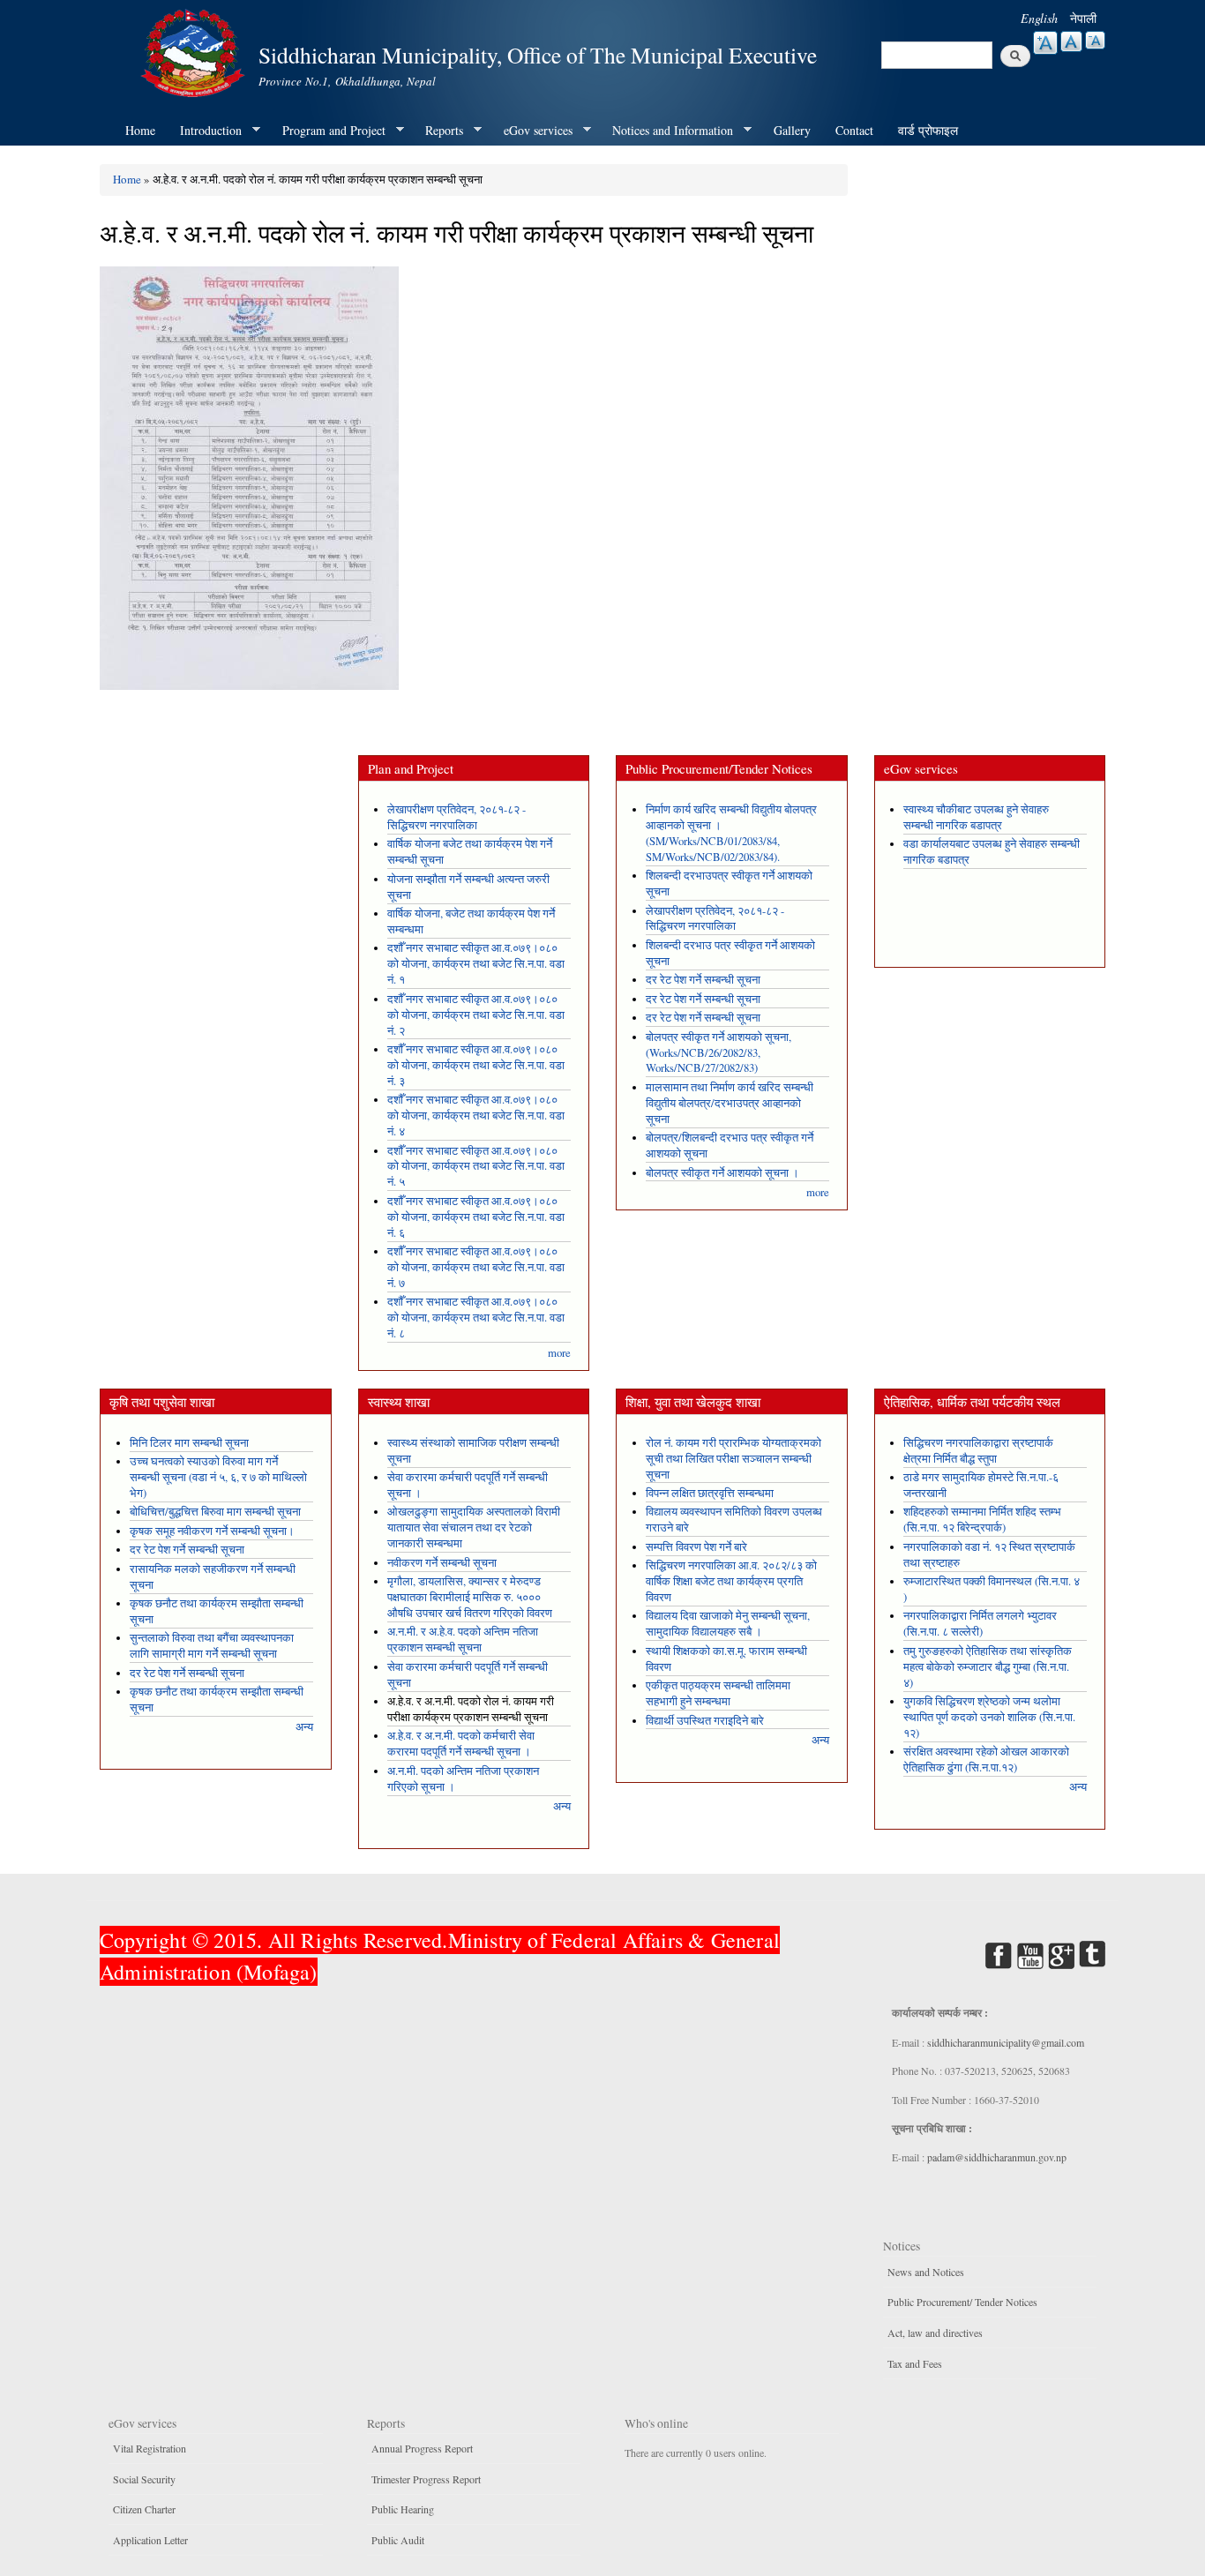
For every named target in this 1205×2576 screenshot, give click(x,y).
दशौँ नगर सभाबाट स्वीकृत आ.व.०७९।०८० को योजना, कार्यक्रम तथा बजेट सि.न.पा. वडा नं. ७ (476, 1267)
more (559, 1353)
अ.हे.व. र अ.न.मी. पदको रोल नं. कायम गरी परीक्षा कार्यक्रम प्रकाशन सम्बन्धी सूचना (471, 1709)
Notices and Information (666, 131)
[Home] (195, 51)
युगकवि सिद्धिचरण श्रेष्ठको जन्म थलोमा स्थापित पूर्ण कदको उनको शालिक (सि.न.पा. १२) (989, 1717)
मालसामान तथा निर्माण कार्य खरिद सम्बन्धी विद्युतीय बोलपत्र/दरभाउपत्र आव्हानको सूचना (730, 1103)
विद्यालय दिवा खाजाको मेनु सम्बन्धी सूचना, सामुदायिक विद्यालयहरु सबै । (728, 1624)
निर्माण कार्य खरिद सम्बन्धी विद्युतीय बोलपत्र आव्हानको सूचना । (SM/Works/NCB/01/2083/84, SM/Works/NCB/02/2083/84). (731, 833)
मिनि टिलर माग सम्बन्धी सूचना (189, 1443)
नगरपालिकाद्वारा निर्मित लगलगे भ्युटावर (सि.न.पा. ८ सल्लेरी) (980, 1624)
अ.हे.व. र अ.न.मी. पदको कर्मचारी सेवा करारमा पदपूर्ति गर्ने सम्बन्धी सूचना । (461, 1744)
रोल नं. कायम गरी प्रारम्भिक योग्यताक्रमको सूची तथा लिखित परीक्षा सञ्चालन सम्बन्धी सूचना (733, 1459)
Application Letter (150, 2540)
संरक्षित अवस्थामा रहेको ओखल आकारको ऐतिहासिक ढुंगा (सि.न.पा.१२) (986, 1760)
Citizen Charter (144, 2509)
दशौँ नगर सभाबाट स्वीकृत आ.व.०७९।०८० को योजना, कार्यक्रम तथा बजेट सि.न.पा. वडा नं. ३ (476, 1065)
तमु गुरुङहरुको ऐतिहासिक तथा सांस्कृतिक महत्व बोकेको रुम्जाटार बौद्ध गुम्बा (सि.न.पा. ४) (988, 1667)
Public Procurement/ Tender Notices (962, 2302)
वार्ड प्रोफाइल (928, 130)
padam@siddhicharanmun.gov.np (997, 2157)
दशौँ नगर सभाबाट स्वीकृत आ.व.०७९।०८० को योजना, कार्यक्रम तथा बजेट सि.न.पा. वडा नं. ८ (476, 1318)
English (1039, 18)
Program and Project (328, 131)
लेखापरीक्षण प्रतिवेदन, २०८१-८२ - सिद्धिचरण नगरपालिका (457, 817)
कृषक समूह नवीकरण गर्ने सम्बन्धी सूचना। (212, 1531)
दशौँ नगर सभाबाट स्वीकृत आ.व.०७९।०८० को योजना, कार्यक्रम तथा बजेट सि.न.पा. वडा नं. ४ (476, 1116)
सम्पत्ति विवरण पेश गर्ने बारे (696, 1547)
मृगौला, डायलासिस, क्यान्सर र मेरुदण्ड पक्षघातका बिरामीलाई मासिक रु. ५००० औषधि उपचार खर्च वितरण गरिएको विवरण (470, 1597)
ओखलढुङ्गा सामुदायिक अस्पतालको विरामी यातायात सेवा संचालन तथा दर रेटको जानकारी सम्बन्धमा (474, 1528)
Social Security (144, 2479)
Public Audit (398, 2540)
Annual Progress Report (422, 2448)
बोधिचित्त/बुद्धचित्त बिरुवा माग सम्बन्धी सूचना (215, 1512)
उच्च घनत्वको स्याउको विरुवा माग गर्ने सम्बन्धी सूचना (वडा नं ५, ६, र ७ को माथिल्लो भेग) (218, 1477)
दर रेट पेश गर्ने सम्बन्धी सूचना (703, 980)
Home (140, 130)
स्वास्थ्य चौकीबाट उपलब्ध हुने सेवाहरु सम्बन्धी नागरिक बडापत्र (976, 817)
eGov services (532, 131)
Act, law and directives (935, 2333)
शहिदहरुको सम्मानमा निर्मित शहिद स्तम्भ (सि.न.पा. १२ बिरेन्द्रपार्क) (982, 1520)
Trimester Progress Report (426, 2479)
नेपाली (1083, 18)
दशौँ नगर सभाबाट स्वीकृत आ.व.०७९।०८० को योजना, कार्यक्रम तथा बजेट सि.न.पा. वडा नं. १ (476, 964)
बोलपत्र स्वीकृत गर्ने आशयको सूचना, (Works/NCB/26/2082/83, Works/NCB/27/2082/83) (719, 1053)
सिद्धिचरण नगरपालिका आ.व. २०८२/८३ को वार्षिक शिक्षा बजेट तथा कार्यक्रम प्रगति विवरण (731, 1581)
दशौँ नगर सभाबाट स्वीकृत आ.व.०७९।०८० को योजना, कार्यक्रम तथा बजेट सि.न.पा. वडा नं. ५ (476, 1167)
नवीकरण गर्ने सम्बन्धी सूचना (442, 1563)
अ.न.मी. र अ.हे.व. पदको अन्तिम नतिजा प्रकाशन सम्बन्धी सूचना (463, 1640)
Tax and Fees (915, 2363)
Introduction (205, 131)
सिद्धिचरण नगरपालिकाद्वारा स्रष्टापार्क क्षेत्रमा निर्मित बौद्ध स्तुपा (978, 1451)
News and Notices (926, 2272)
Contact (854, 130)
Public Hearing (403, 2509)
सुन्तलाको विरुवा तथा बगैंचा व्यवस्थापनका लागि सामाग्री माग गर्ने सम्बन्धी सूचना (212, 1646)
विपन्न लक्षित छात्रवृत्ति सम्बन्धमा (710, 1493)
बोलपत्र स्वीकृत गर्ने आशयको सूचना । (722, 1173)
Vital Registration (150, 2448)
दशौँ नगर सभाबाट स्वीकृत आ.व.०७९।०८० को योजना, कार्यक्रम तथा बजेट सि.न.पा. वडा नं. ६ (476, 1217)
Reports (438, 131)
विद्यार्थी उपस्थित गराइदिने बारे (705, 1721)
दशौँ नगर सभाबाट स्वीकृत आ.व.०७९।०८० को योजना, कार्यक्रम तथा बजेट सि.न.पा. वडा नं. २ (476, 1015)
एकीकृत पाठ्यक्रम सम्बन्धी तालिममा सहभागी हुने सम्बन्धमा (718, 1693)
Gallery (792, 130)
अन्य (304, 1727)
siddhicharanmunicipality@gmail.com (1006, 2042)
